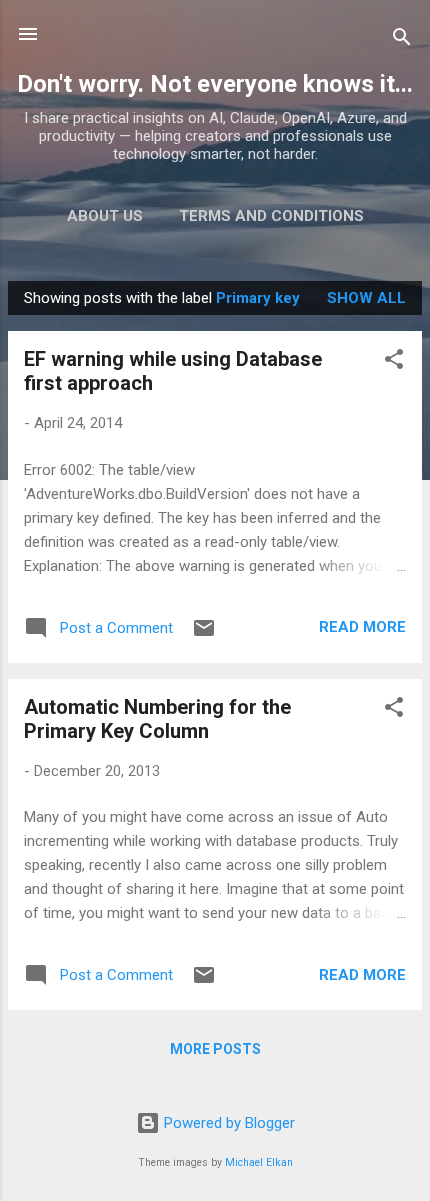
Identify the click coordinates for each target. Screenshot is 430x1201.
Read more (362, 627)
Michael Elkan (259, 1162)
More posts (215, 1049)
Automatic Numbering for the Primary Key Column (157, 719)
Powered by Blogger (227, 1123)
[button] (394, 362)
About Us (105, 216)
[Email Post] (204, 635)
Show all (366, 298)
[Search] (402, 40)
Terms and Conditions (271, 216)
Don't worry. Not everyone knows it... (215, 84)
